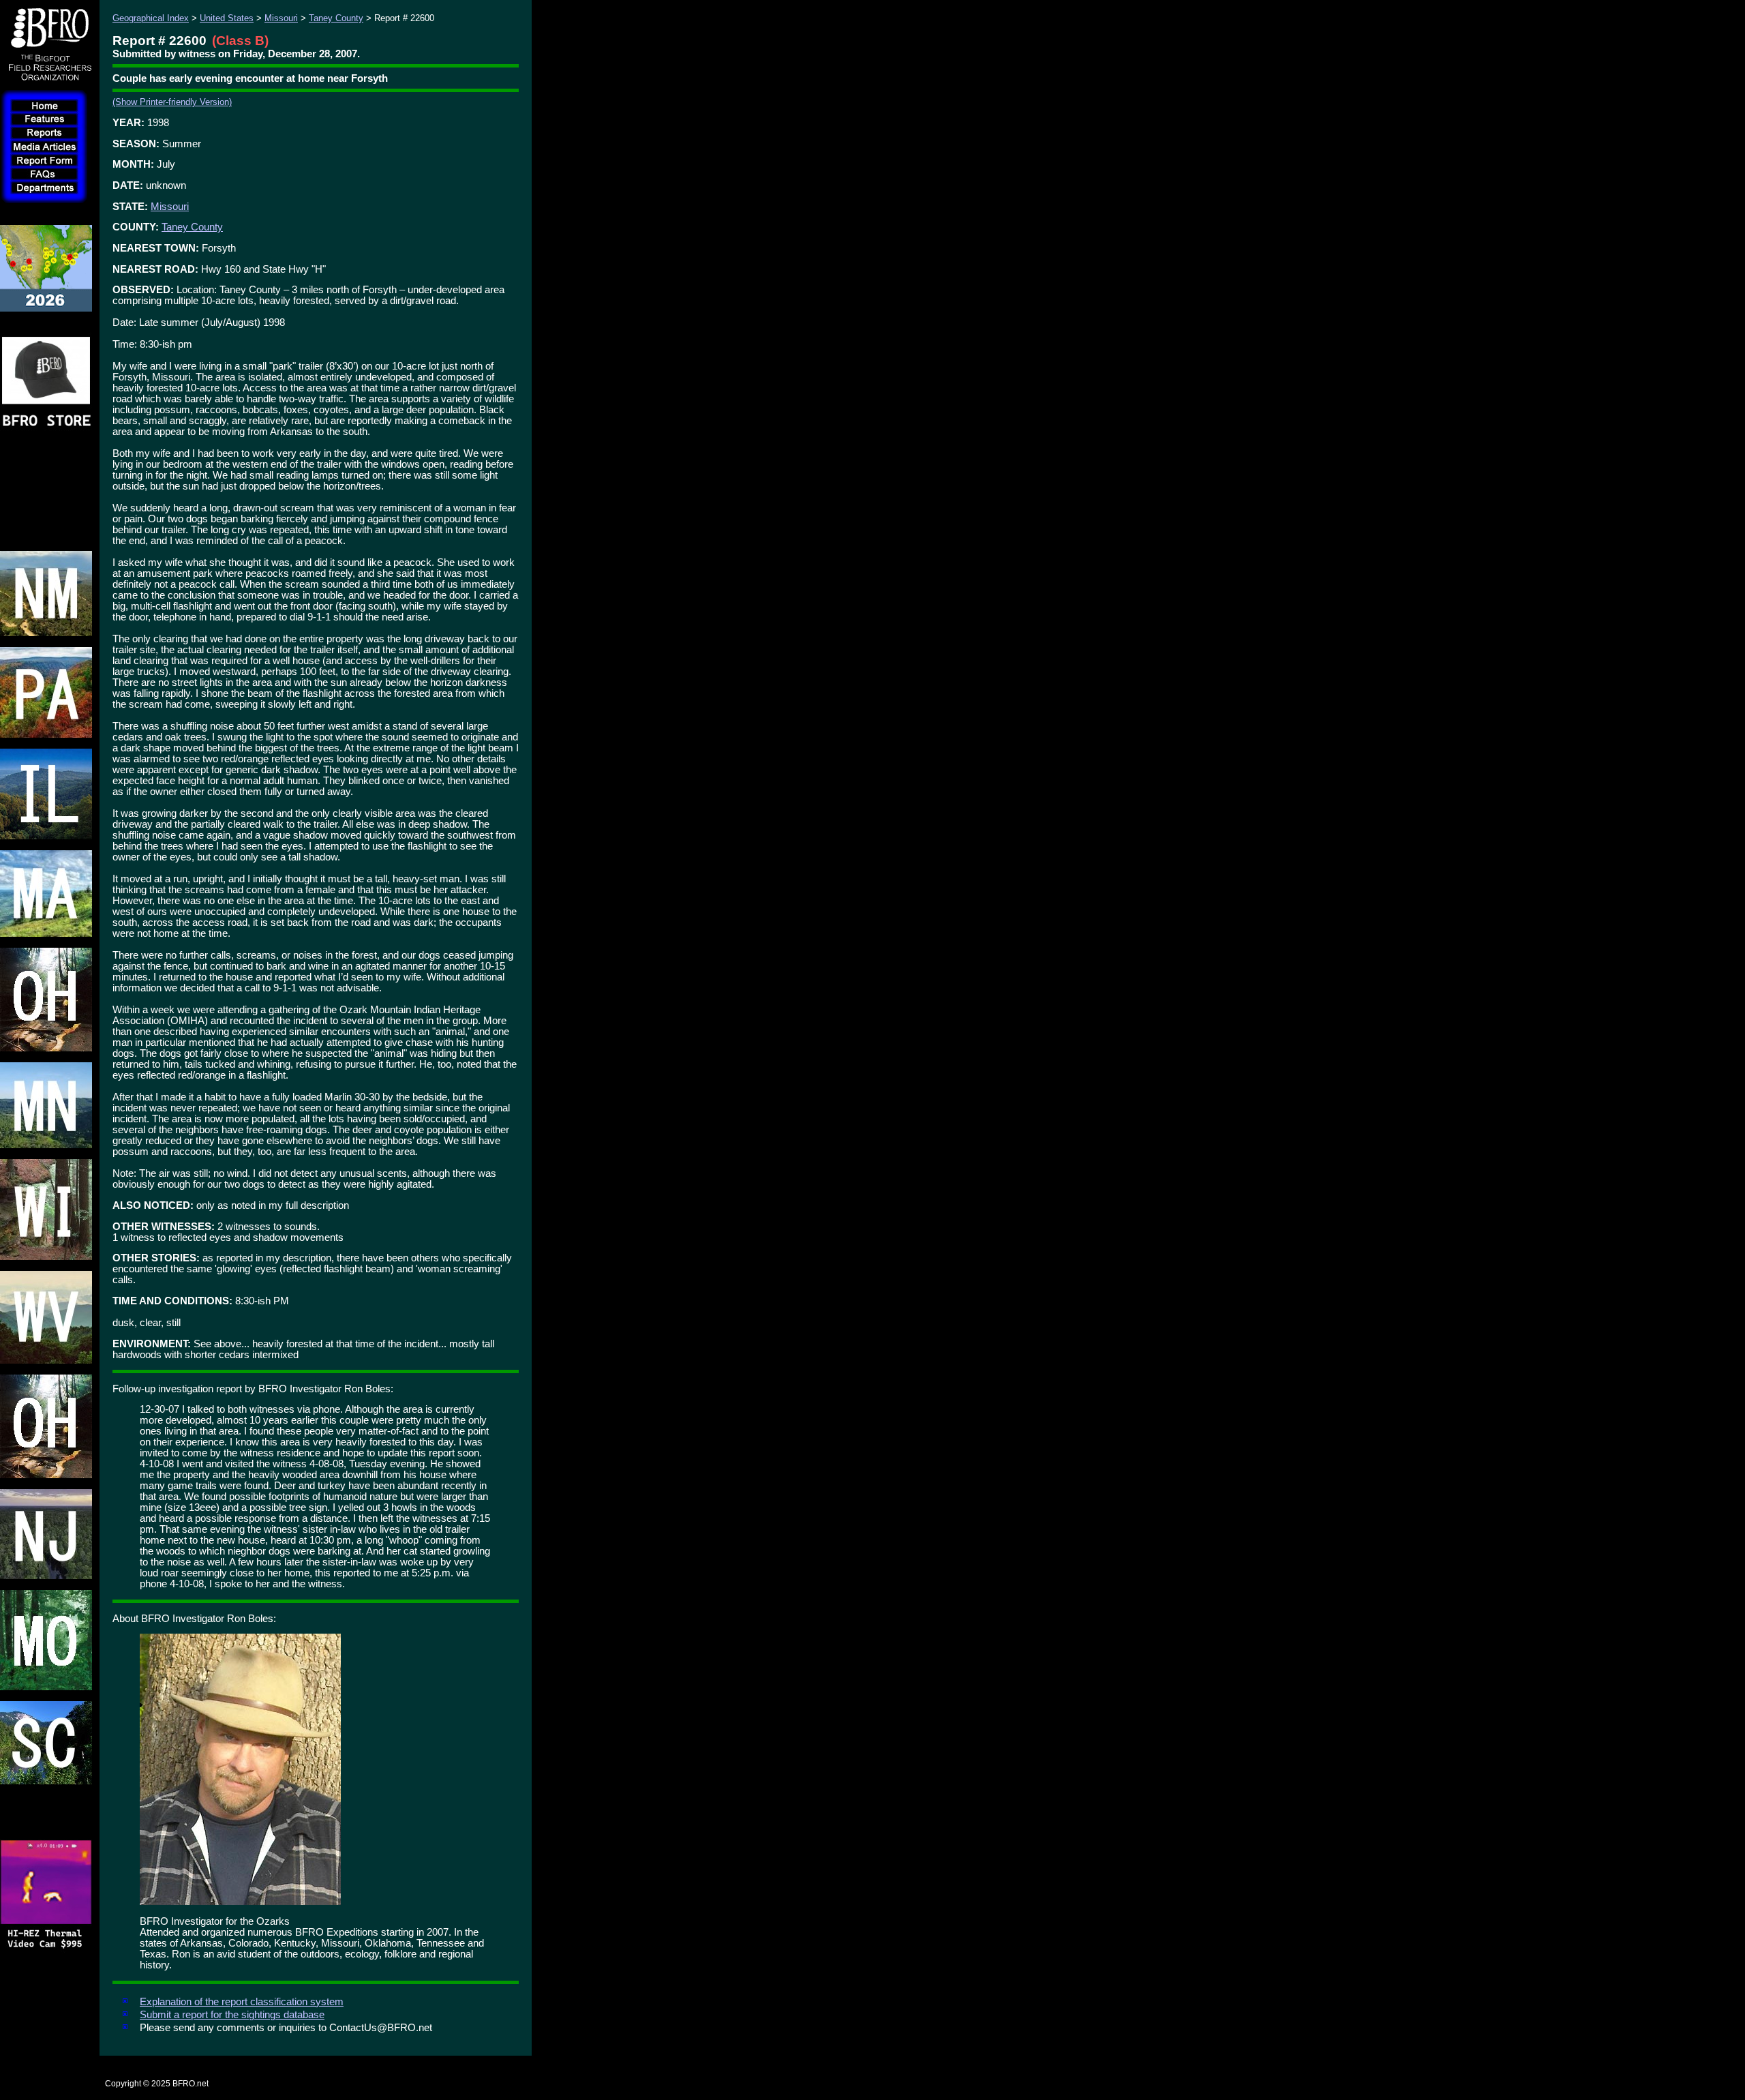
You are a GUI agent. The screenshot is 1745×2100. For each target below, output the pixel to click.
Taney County (336, 18)
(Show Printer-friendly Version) (172, 102)
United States (227, 18)
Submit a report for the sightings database (232, 2015)
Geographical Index (151, 18)
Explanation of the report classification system (242, 2002)
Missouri (281, 18)
